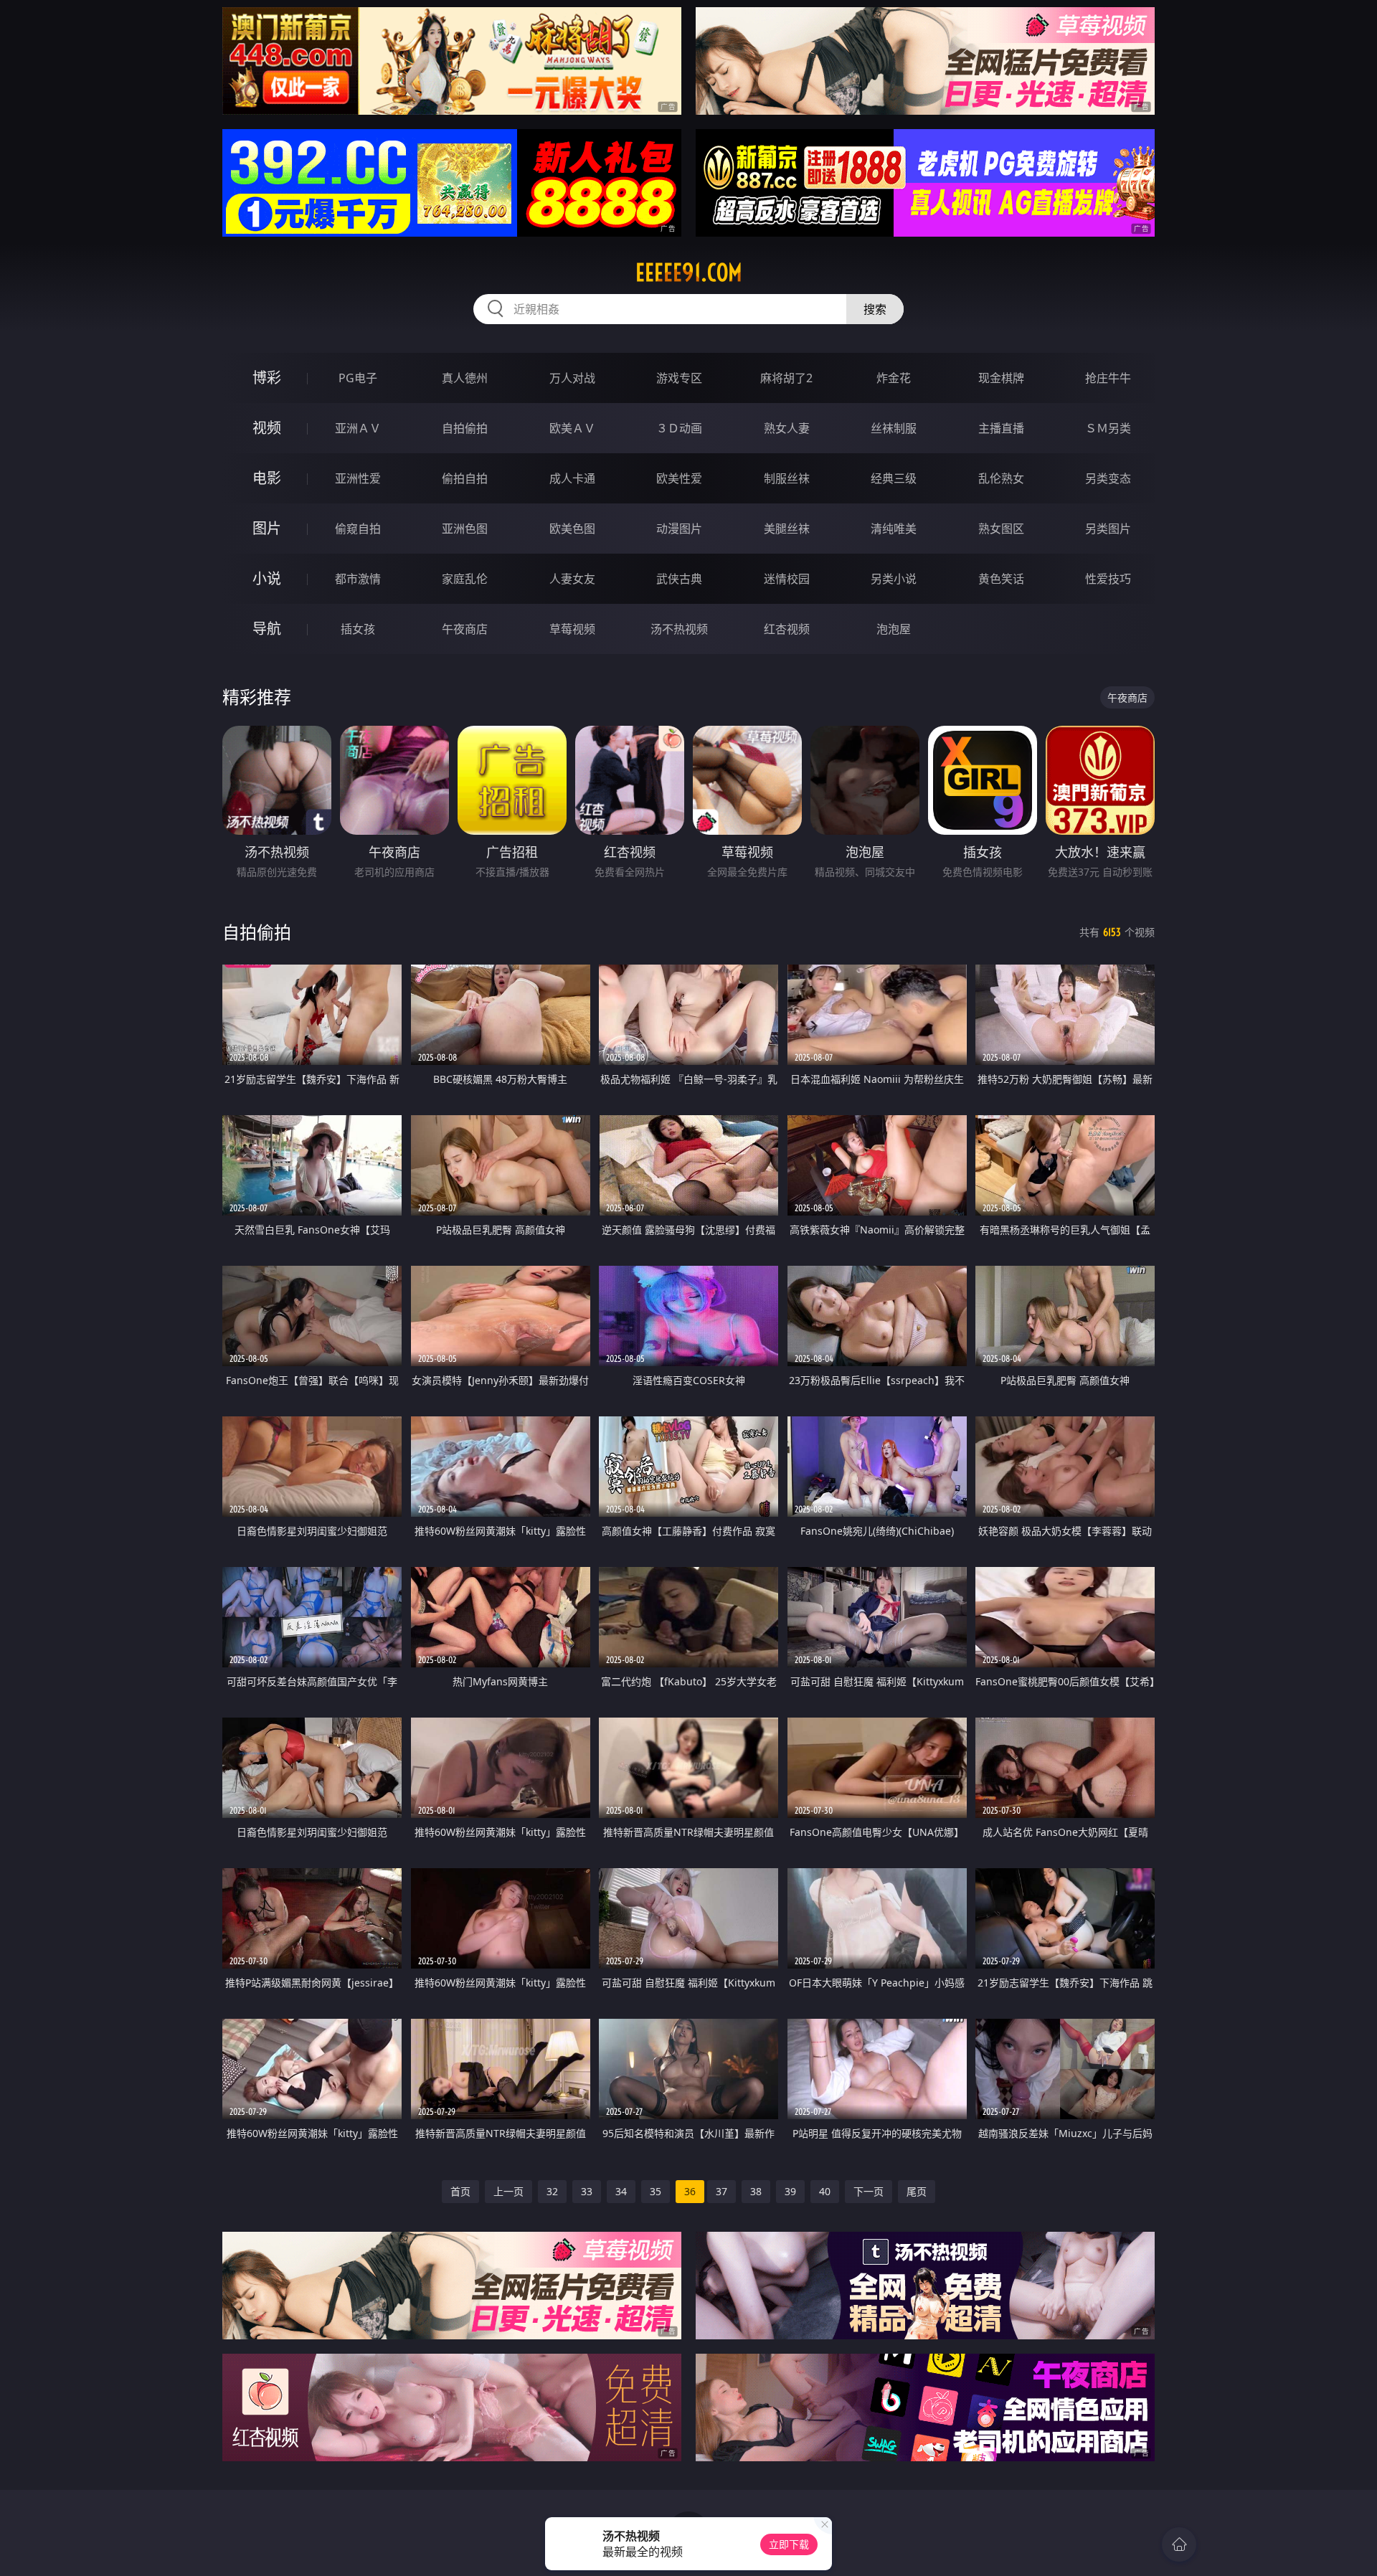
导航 (267, 629)
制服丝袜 (787, 478)
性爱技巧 (1108, 579)
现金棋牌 (1001, 378)
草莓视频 (572, 629)
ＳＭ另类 (1108, 428)
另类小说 (894, 579)
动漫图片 (679, 529)
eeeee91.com (689, 273)
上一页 (508, 2191)
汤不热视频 (679, 629)
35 (656, 2191)
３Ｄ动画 (679, 428)
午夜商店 (465, 629)
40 (825, 2191)
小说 (267, 578)
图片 (267, 528)
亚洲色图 (465, 529)
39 (790, 2191)
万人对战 (572, 378)
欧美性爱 (679, 478)
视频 (267, 428)
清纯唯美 (894, 529)
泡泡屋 (894, 629)
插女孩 (358, 629)
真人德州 (465, 378)
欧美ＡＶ (572, 428)
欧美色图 (572, 529)
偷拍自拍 (465, 478)
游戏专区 (679, 378)
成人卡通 (572, 478)
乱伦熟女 (1001, 478)
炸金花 (894, 378)
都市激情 (358, 579)
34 (621, 2191)
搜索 (875, 309)
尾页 (917, 2191)
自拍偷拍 (465, 428)
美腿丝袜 (787, 529)
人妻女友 (572, 579)
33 (587, 2191)
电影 (267, 478)
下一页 (869, 2191)
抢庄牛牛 (1108, 378)
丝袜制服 (894, 428)
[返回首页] (1179, 2544)
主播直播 (1001, 428)
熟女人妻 (787, 428)
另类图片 (1108, 529)
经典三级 (894, 478)
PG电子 (358, 378)
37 (721, 2191)
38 (756, 2191)
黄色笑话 (1001, 579)
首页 (460, 2191)
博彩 (267, 378)
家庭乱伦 (465, 579)
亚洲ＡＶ (358, 428)
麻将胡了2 (786, 378)
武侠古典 (679, 579)
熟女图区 (1001, 529)
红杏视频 (787, 629)
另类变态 (1108, 478)
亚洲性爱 (358, 478)
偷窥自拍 (358, 529)
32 (552, 2191)
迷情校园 (787, 579)
